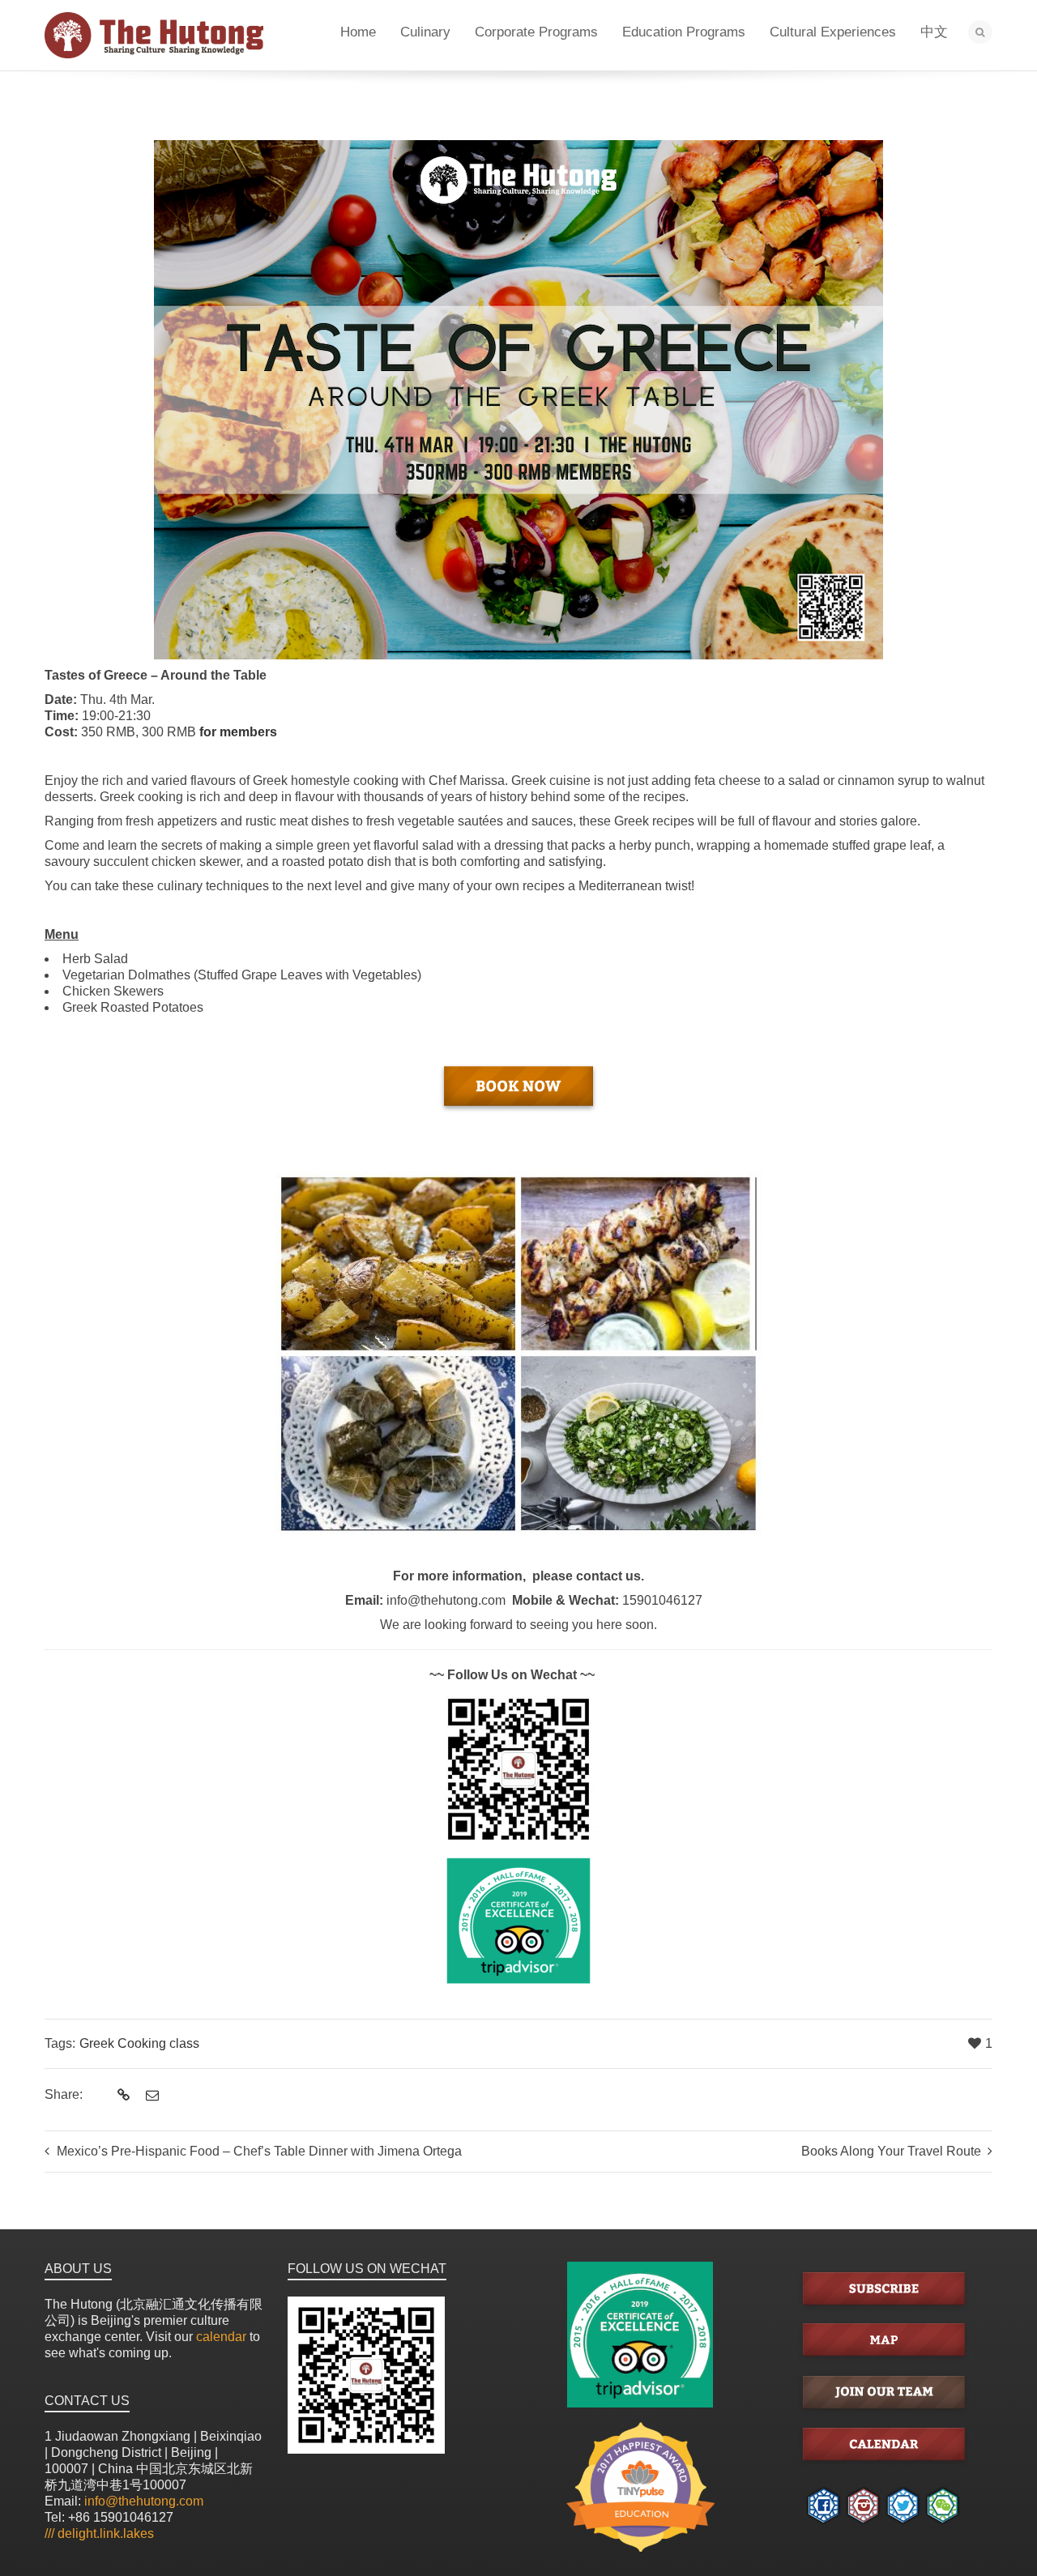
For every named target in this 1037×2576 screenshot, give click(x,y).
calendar (221, 2337)
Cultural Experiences (833, 32)
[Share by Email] (150, 2096)
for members (238, 732)
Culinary (425, 32)
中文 (934, 32)
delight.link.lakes (99, 2533)
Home (358, 32)
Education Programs (684, 32)
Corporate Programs (536, 32)
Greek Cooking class (139, 2043)
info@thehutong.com (144, 2501)
